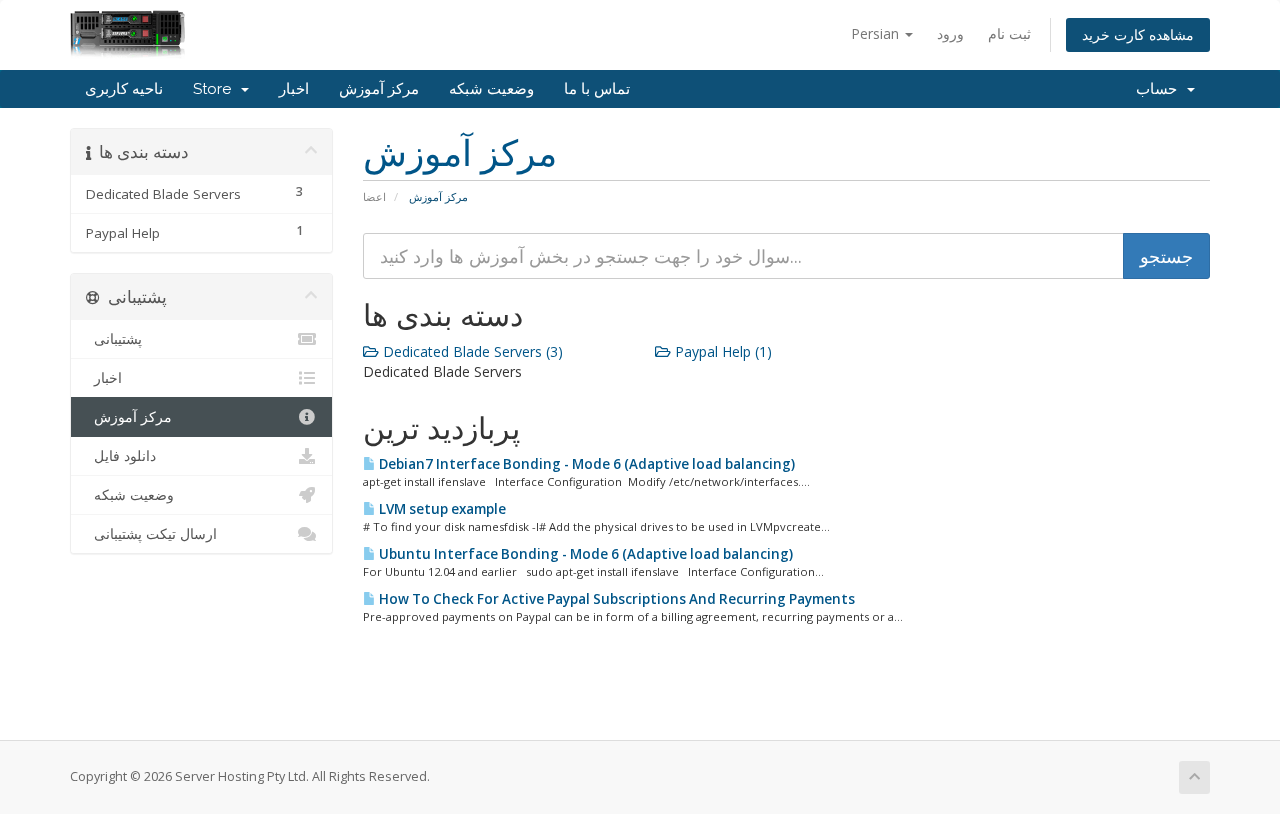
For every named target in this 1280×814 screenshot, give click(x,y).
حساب (1160, 89)
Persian (877, 33)
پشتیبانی (114, 339)
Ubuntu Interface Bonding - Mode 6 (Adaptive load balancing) (584, 554)
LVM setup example (441, 509)
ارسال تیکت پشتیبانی (151, 534)
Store (216, 89)
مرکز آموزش (379, 89)
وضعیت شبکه (491, 89)
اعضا (374, 196)
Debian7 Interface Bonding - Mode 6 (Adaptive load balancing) (585, 464)
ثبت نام (1009, 33)
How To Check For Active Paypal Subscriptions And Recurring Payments (615, 599)
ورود (950, 33)
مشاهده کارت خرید (1138, 34)
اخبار (294, 89)
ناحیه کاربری (124, 89)
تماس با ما (597, 89)
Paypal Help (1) (721, 351)
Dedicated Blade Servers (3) (471, 351)
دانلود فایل (121, 456)
